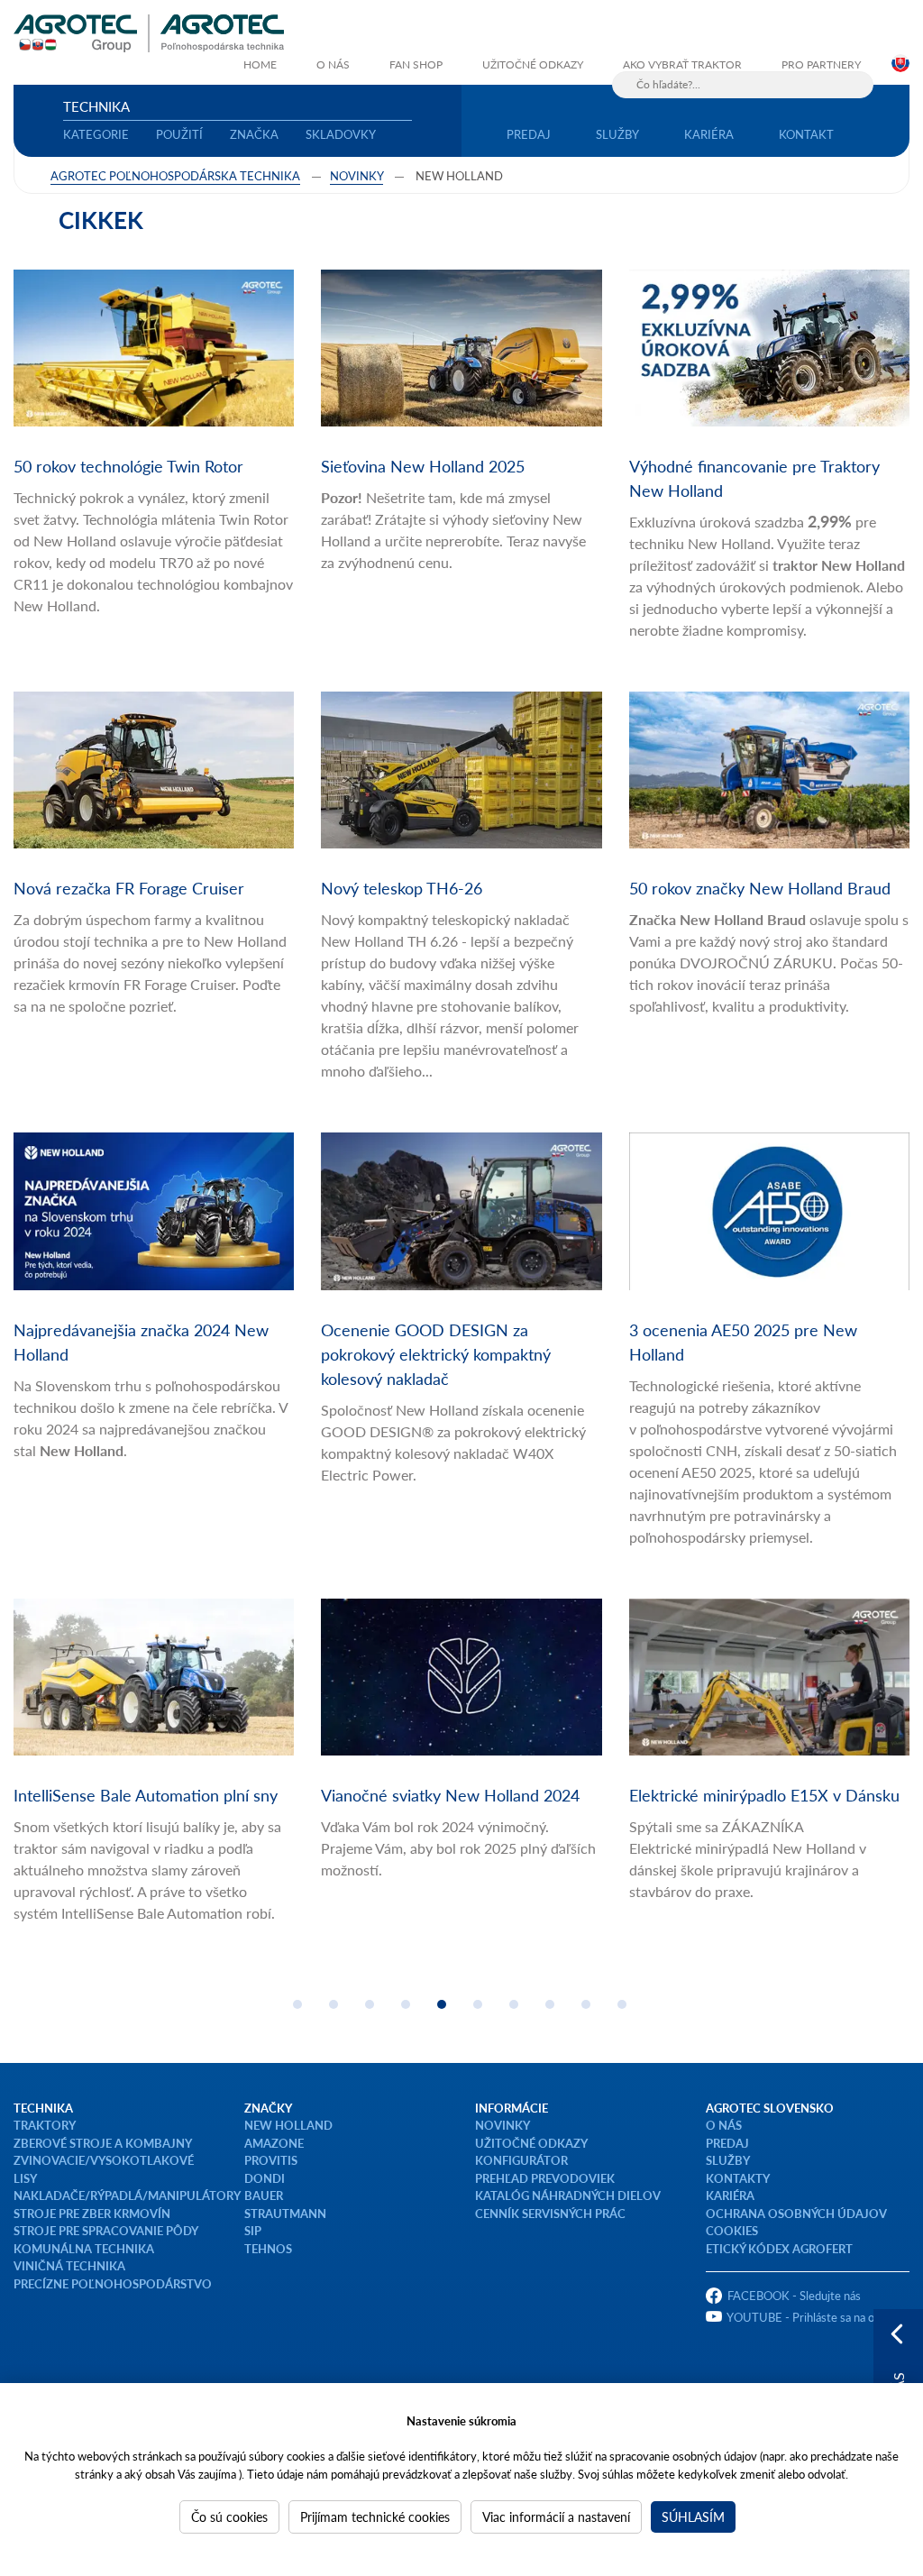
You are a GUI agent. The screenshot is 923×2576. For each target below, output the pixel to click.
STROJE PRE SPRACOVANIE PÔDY (106, 2230)
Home (260, 64)
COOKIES (732, 2230)
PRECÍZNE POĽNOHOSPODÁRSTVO (113, 2283)
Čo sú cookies (229, 2516)
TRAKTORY (45, 2125)
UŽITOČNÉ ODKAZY (531, 2143)
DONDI (265, 2178)
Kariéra (709, 134)
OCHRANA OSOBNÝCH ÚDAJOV (796, 2213)
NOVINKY (503, 2125)
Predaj (529, 134)
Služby (617, 134)
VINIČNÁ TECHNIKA (69, 2265)
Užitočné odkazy (533, 64)
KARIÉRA (730, 2195)
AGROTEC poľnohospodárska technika (175, 175)
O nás (333, 64)
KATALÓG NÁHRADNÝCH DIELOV (568, 2195)
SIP (253, 2230)
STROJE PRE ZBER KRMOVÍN (92, 2213)
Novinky (356, 175)
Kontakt (806, 134)
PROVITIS (271, 2160)
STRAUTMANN (285, 2213)
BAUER (264, 2195)
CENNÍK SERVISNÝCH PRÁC (550, 2213)
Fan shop (416, 64)
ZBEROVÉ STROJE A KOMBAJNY (103, 2143)
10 (622, 2004)
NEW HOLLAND (288, 2125)
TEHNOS (268, 2248)
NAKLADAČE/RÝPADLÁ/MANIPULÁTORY (127, 2195)
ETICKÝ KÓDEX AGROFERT (779, 2248)
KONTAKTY (738, 2178)
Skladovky (341, 134)
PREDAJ (727, 2143)
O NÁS (724, 2125)
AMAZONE (274, 2143)
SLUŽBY (728, 2160)
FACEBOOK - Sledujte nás (794, 2295)
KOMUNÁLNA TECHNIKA (84, 2248)
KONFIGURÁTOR (521, 2160)
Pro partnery (821, 64)
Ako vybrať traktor (682, 64)
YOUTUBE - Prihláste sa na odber (812, 2317)
